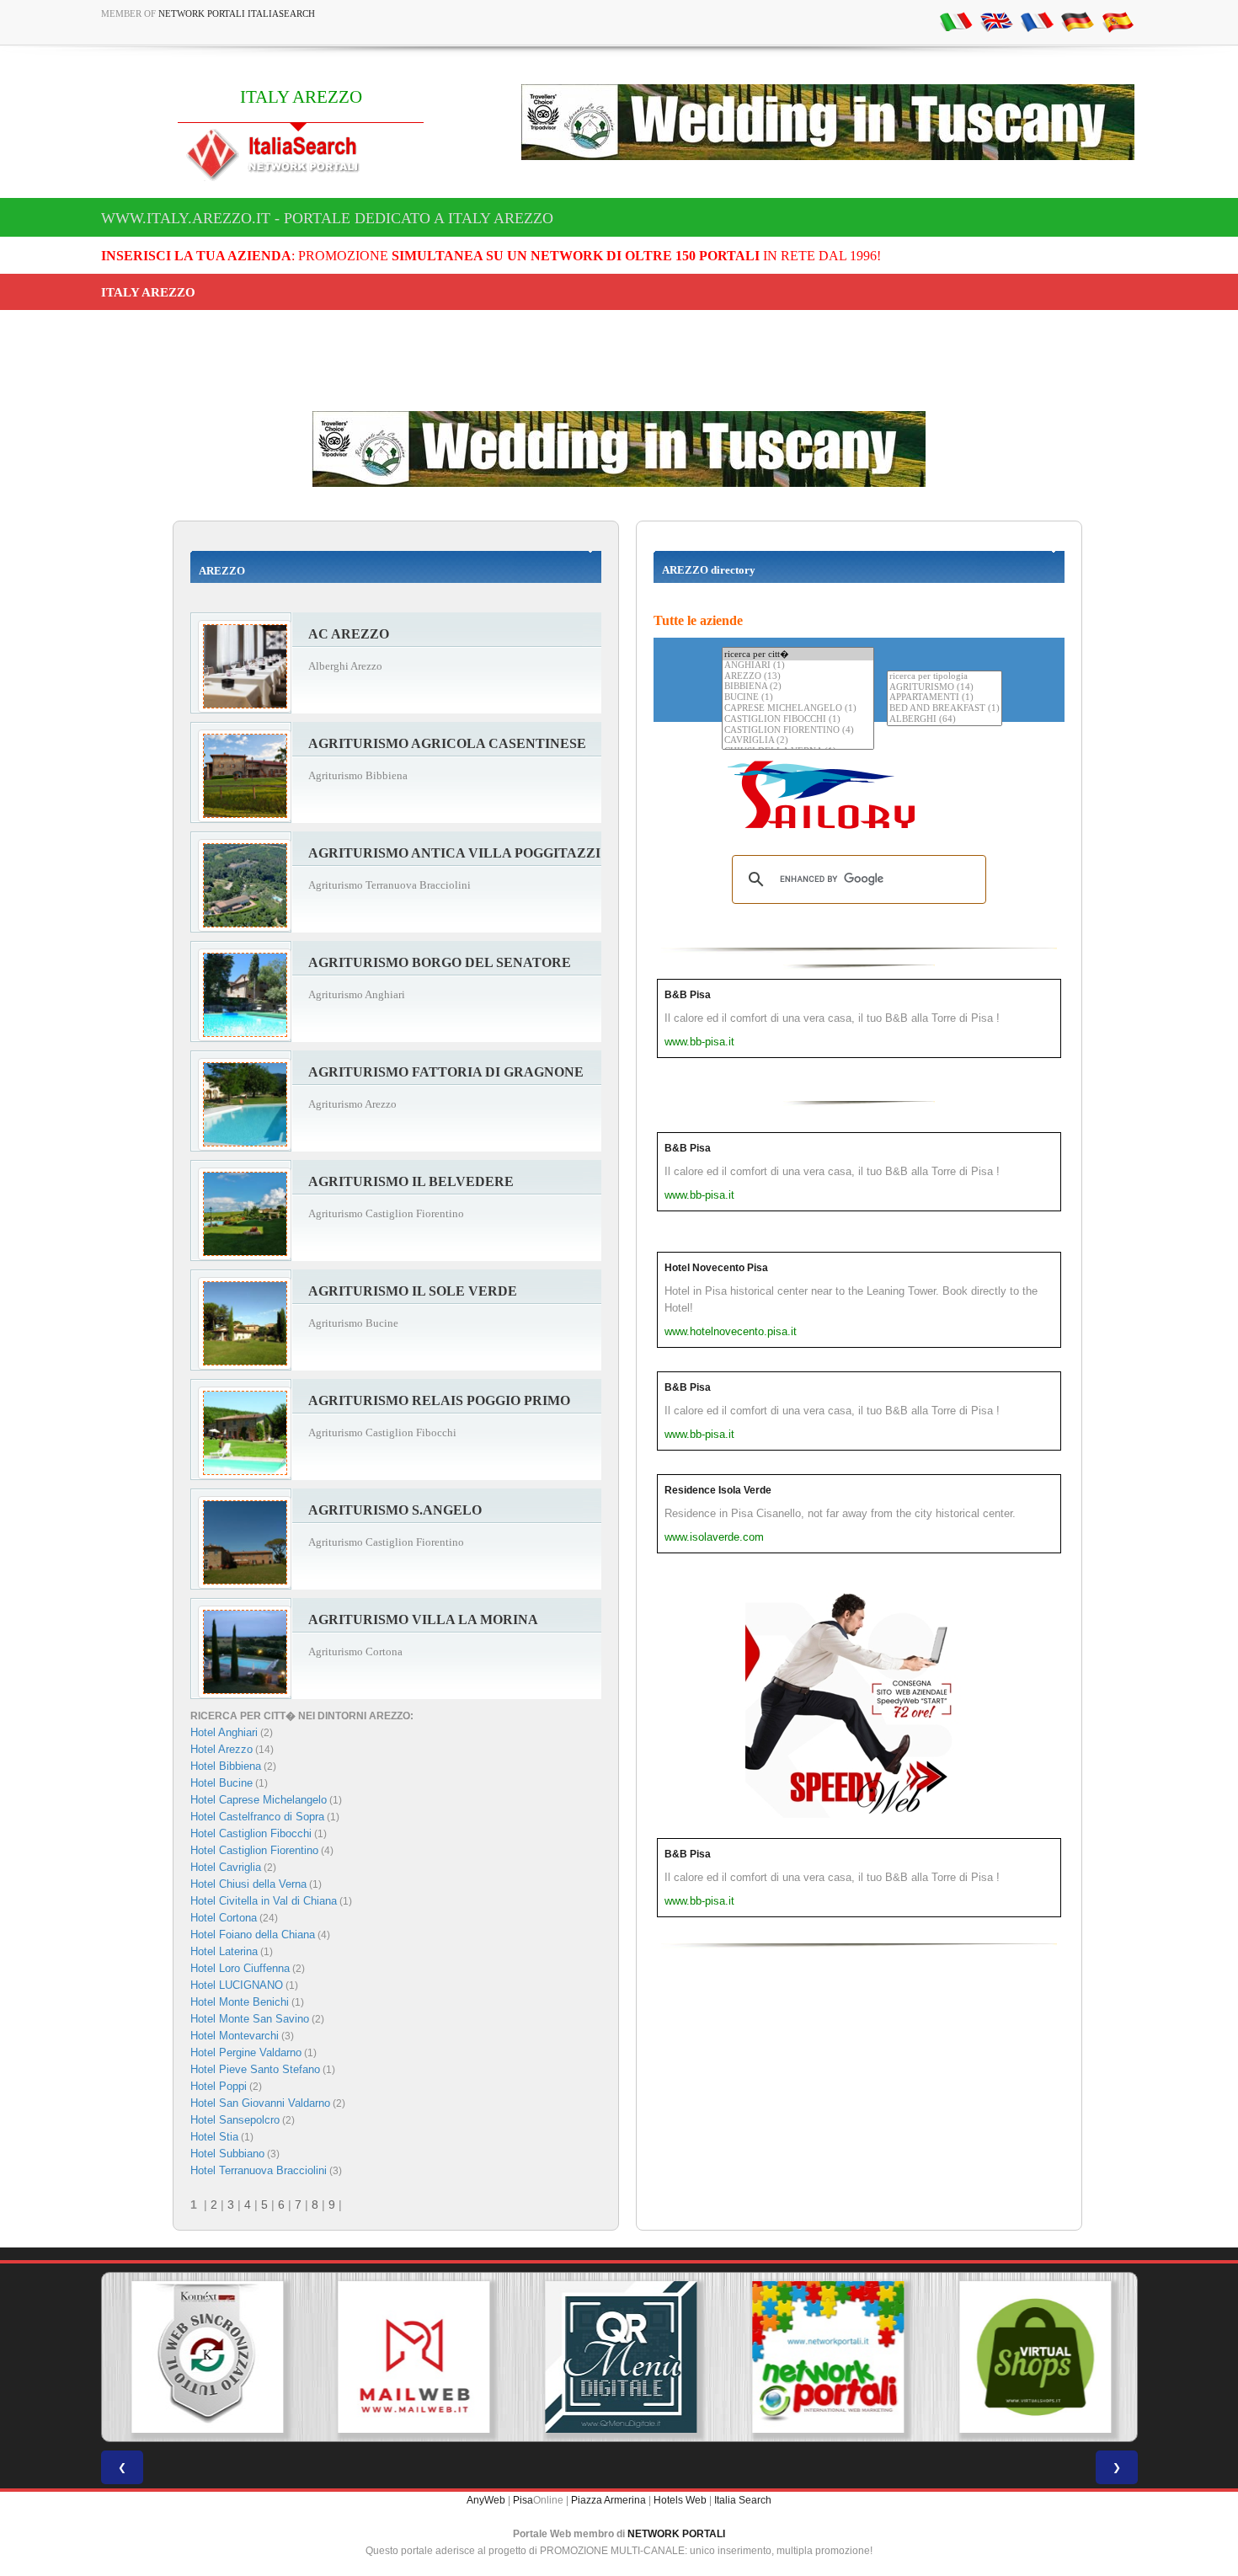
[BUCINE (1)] (798, 698)
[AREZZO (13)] (798, 677)
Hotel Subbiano (227, 2154)
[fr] (1037, 21)
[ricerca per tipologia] (945, 677)
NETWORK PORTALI (676, 2534)
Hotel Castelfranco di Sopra (257, 1817)
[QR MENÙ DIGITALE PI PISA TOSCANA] (619, 2357)
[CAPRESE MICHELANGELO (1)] (798, 709)
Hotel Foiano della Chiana (253, 1935)
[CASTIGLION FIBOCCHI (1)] (798, 720)
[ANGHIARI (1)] (798, 666)
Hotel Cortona (224, 1918)
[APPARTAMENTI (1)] (945, 698)
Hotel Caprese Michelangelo (259, 1800)
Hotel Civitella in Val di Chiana (264, 1901)
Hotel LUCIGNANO (237, 1985)
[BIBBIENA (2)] (798, 687)
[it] (956, 21)
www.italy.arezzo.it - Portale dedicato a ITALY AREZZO (327, 218)
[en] (996, 21)
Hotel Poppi (219, 2086)
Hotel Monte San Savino (250, 2019)
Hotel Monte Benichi (240, 2002)
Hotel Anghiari (224, 1732)
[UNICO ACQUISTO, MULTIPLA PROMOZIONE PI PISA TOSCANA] (826, 2357)
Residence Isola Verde (718, 1490)
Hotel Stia (214, 2137)
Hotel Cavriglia (226, 1867)
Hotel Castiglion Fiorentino (254, 1850)
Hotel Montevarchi (235, 2036)
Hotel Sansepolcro (235, 2120)
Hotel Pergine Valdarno (246, 2052)
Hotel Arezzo (221, 1749)
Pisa (523, 2500)
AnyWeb (486, 2500)
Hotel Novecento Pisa (716, 1268)
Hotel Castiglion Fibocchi (251, 1833)
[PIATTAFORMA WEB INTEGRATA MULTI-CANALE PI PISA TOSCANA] (205, 2357)
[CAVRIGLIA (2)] (798, 741)
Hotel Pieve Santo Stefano (255, 2069)
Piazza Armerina (608, 2500)
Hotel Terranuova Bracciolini (259, 2170)
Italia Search (743, 2500)
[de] (1077, 21)
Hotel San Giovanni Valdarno (260, 2103)
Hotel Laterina (224, 1951)
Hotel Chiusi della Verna (248, 1884)
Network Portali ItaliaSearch (237, 13)
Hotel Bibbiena (226, 1766)
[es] (1118, 21)
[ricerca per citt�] (798, 654)
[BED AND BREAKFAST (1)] (945, 709)
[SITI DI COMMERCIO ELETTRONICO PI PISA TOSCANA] (1033, 2357)
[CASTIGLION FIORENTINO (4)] (798, 731)
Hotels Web (680, 2500)
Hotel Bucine (221, 1783)
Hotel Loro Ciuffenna (240, 1968)
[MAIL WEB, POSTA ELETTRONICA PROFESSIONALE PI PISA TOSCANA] (412, 2357)
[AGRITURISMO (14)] (945, 688)
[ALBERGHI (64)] (945, 720)
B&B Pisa (688, 995)
